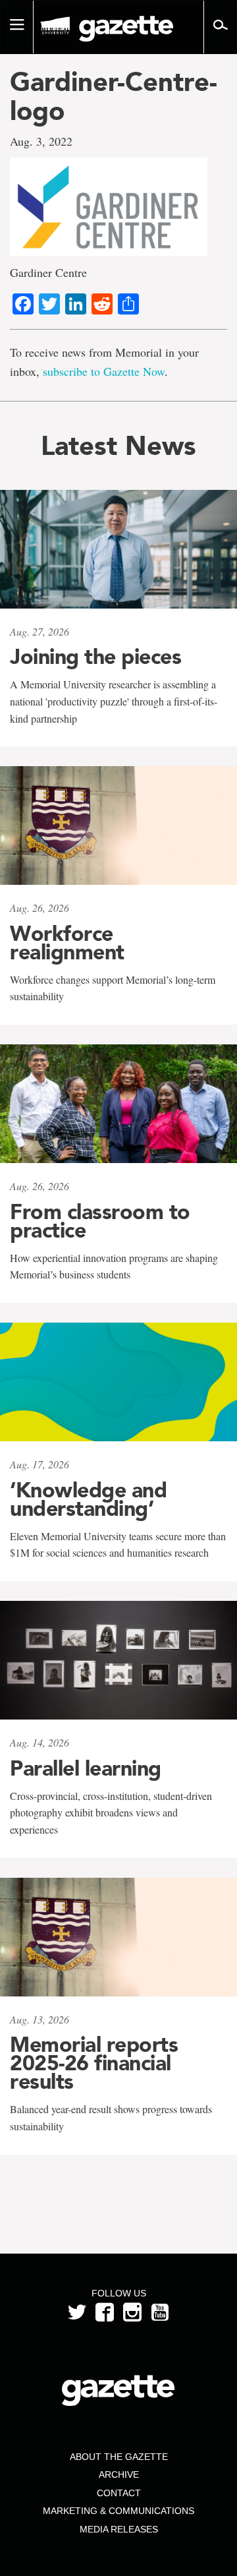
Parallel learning (86, 1768)
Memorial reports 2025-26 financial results (94, 2063)
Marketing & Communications (118, 2511)
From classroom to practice (100, 1221)
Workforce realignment (67, 943)
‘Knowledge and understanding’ (88, 1499)
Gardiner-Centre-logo (114, 96)
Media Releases (119, 2529)
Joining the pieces (95, 657)
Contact (119, 2493)
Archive (119, 2474)
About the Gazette (119, 2457)
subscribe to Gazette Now (104, 371)
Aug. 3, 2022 (41, 141)
